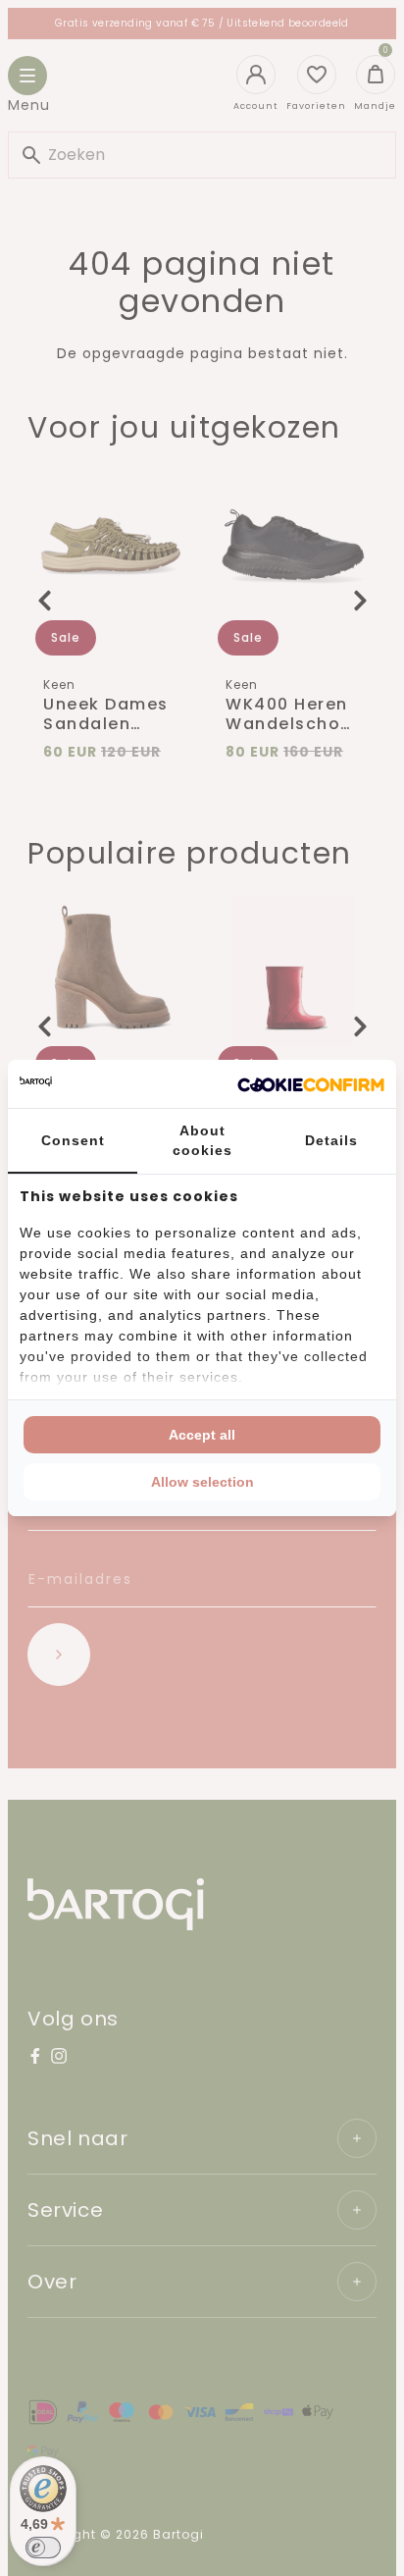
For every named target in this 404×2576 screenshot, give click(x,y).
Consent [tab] (73, 1140)
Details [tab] (331, 1140)
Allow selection (202, 1482)
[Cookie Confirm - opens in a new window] (311, 1084)
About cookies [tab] (202, 1140)
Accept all (202, 1435)
